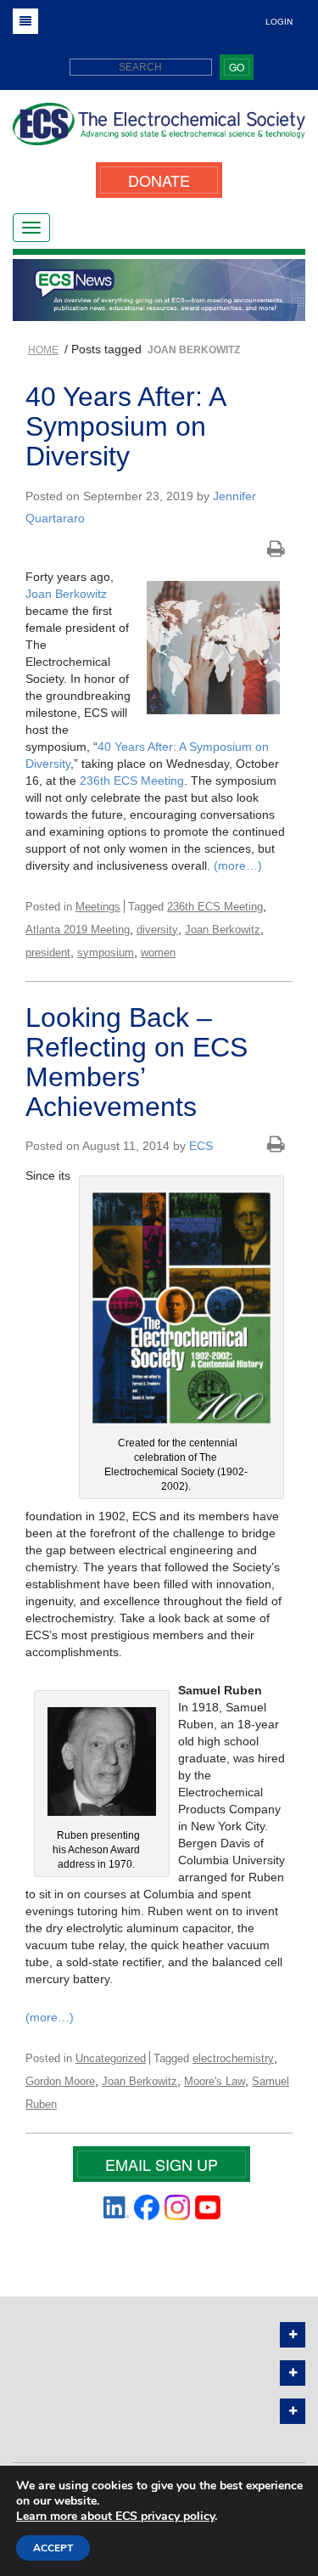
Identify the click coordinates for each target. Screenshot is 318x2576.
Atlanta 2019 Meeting (78, 930)
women (158, 953)
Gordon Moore (60, 2081)
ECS (201, 1146)
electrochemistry (233, 2058)
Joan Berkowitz (66, 594)
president (48, 953)
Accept (53, 2548)
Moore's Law (215, 2081)
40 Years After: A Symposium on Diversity (125, 426)
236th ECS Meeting (132, 781)
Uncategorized (111, 2058)
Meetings (98, 907)
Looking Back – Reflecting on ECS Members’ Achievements (137, 1063)
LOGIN (279, 22)
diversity (157, 930)
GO (237, 67)
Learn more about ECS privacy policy (115, 2516)
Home (43, 350)
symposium (106, 953)
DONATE (159, 180)
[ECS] (159, 130)
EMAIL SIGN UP (162, 2164)
